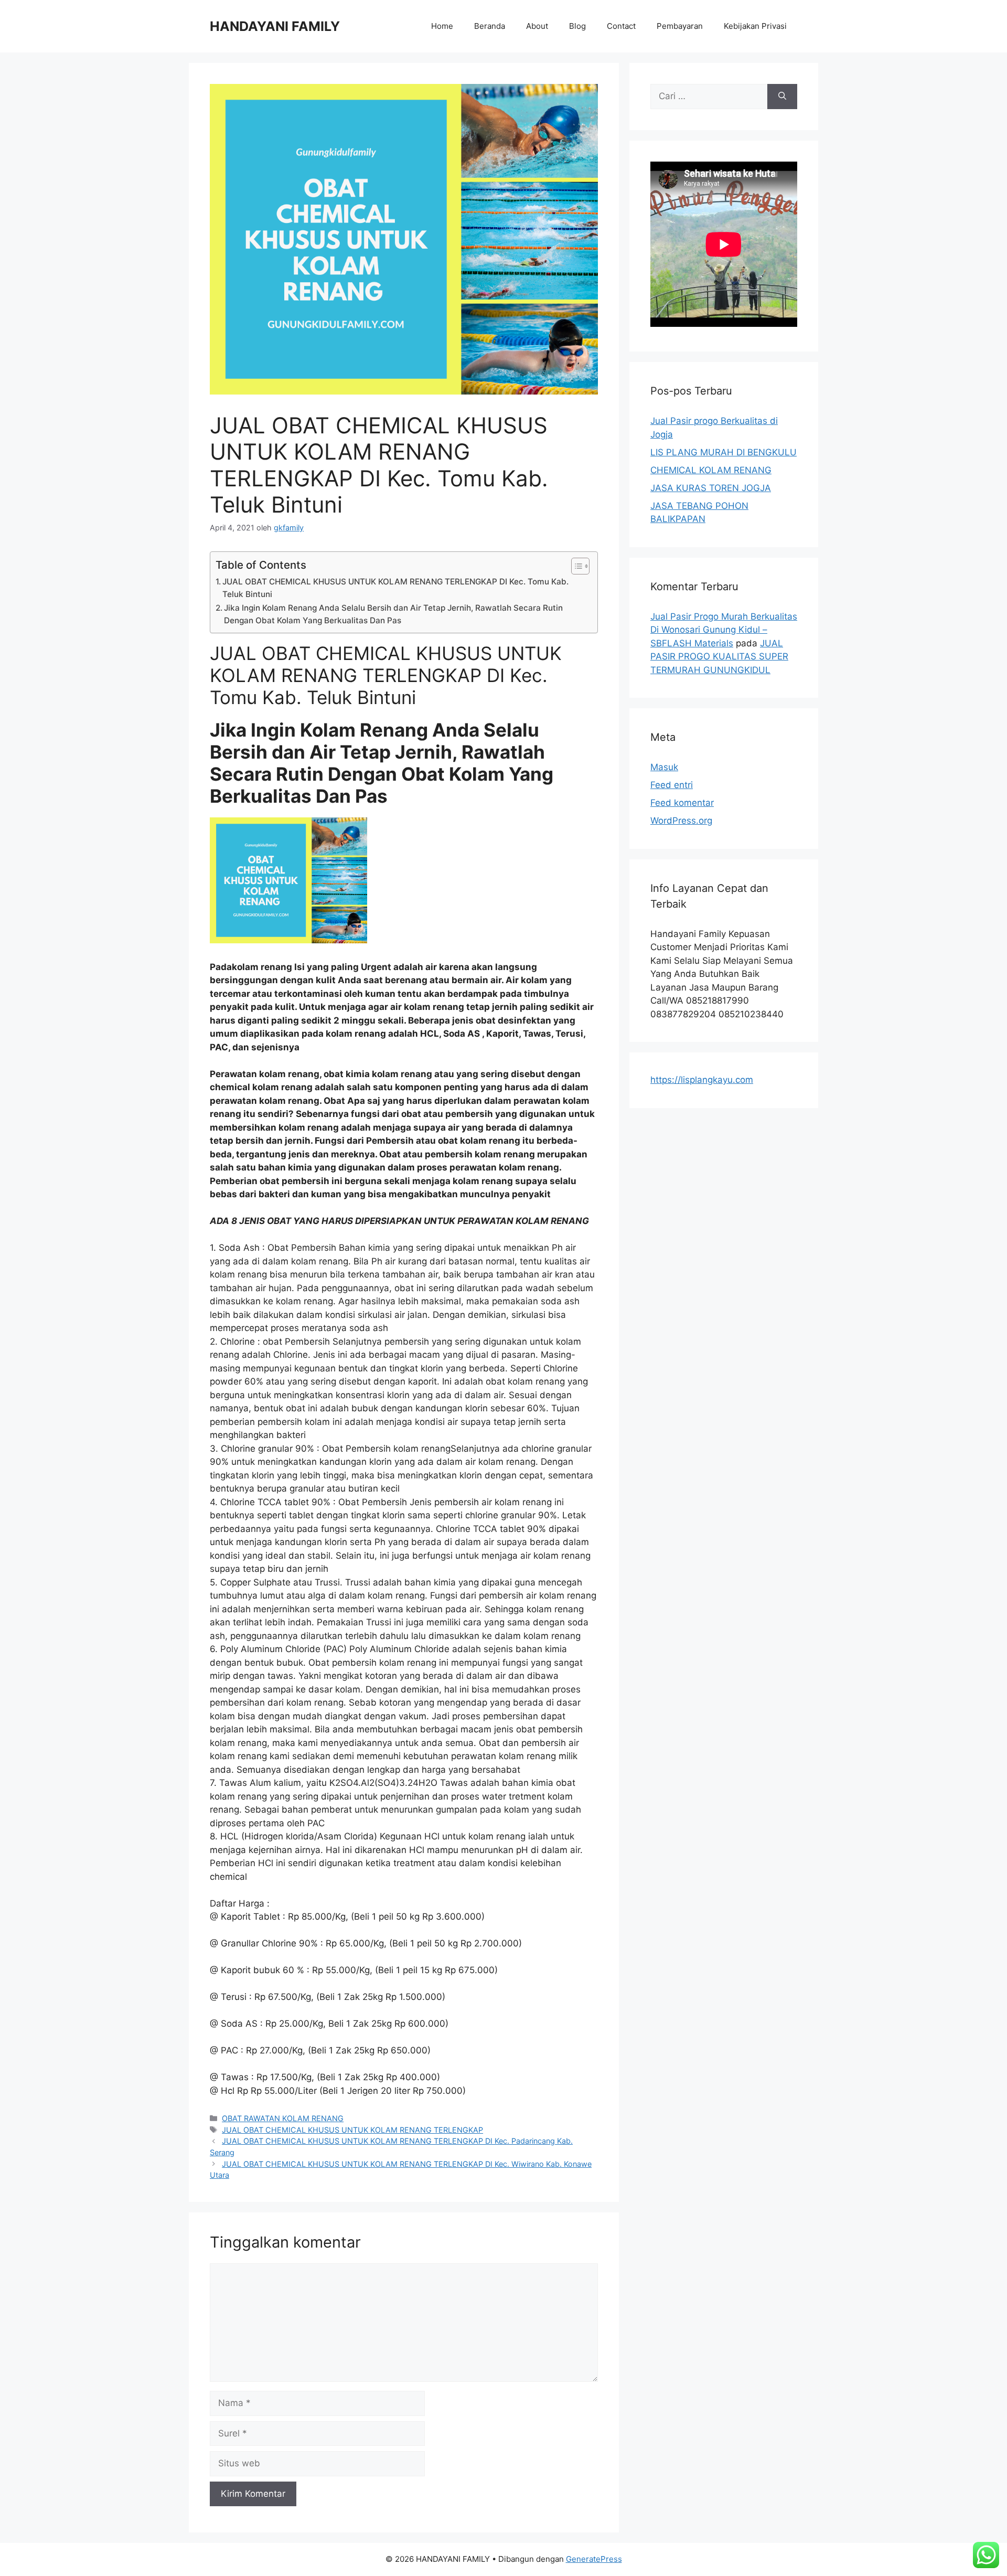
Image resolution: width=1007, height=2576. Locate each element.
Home (442, 26)
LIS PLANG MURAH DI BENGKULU (724, 452)
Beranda (490, 26)
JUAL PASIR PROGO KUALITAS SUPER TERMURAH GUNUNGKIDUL (719, 657)
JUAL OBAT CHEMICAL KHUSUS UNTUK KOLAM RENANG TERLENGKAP (352, 2130)
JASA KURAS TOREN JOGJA (711, 488)
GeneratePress (594, 2559)
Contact (621, 26)
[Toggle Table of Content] (575, 566)
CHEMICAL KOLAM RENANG (711, 470)
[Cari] (782, 97)
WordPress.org (681, 821)
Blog (577, 26)
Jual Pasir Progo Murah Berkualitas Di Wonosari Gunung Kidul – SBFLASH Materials (724, 630)
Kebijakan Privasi (755, 26)
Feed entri (672, 785)
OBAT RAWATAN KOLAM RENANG (283, 2118)
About (537, 26)
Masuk (664, 767)
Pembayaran (680, 26)
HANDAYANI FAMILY (275, 26)
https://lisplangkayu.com (702, 1080)
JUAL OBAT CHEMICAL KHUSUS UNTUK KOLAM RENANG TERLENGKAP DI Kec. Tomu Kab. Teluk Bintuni (395, 588)
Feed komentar (682, 803)
